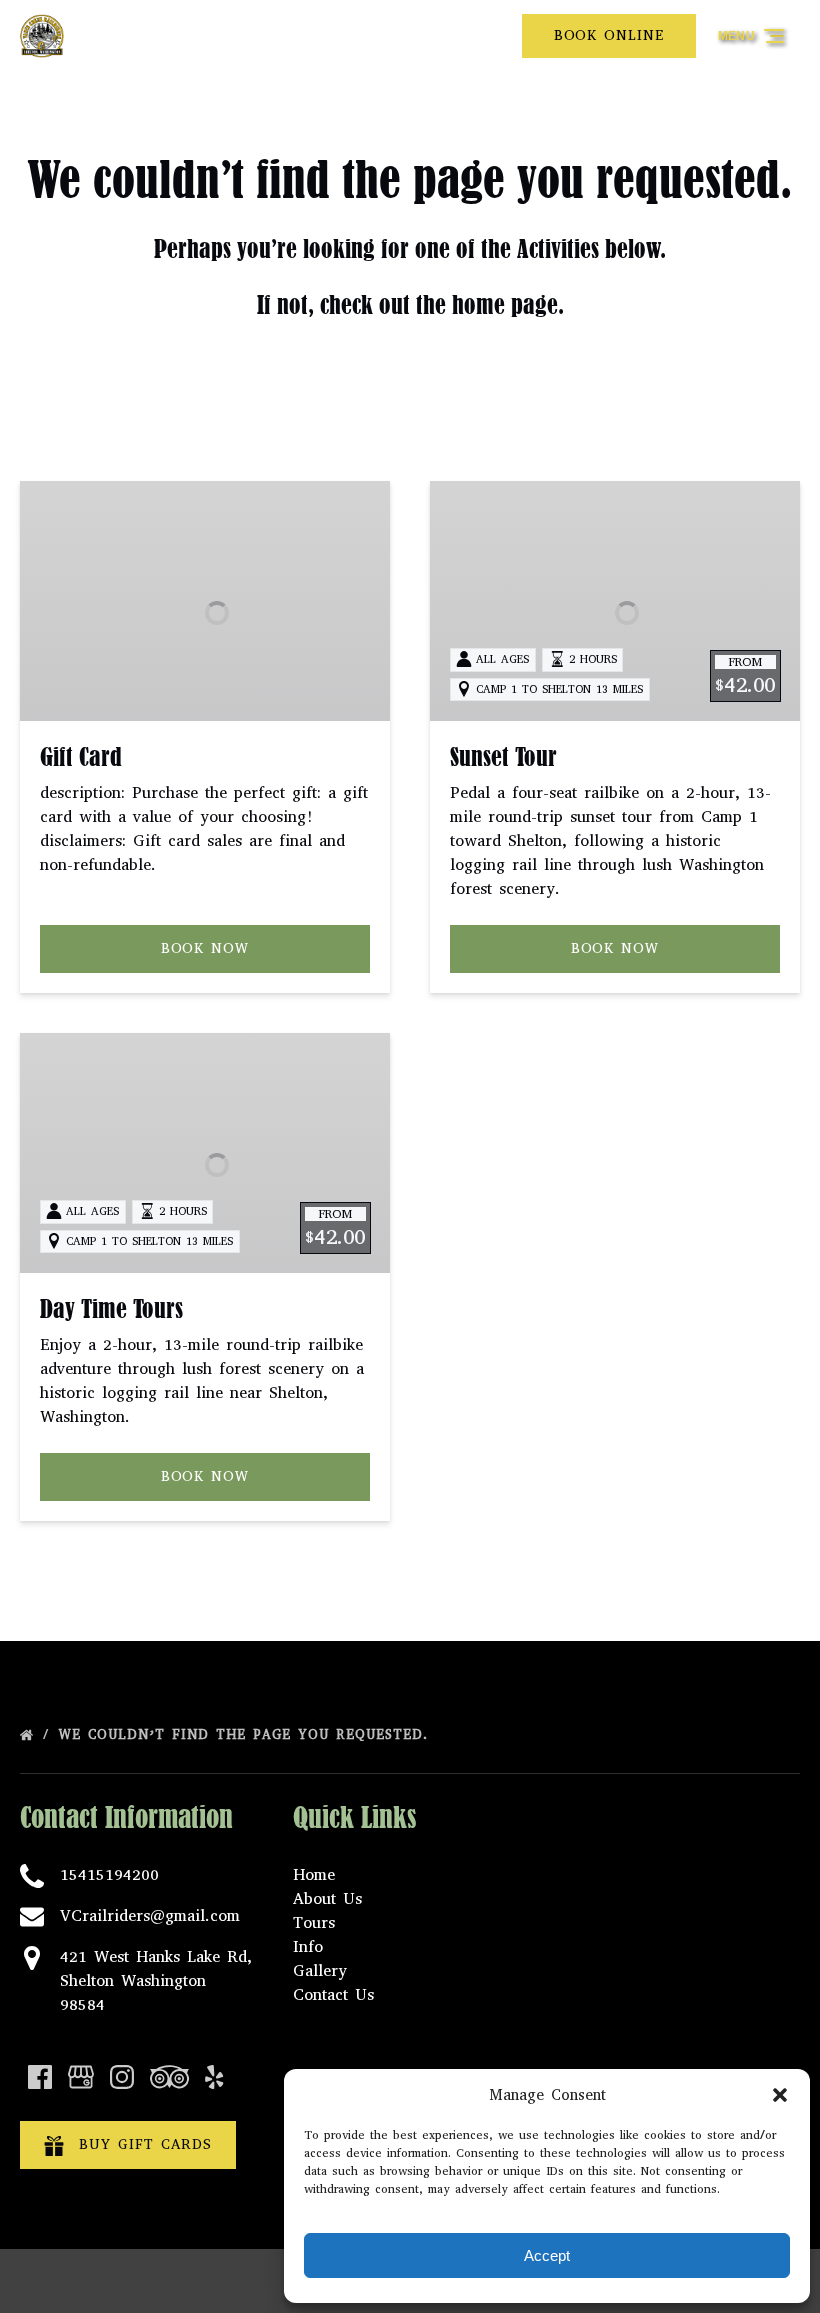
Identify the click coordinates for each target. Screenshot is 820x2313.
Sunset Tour (503, 757)
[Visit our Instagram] (122, 2077)
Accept (547, 2255)
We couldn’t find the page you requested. (247, 1734)
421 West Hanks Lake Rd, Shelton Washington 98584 (156, 1980)
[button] (780, 2095)
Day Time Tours (111, 1309)
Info (308, 1946)
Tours (314, 1922)
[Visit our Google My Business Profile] (81, 2077)
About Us (327, 1898)
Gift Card (81, 757)
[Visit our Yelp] (214, 2077)
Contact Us (333, 1994)
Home (314, 1874)
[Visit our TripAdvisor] (169, 2077)
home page (505, 305)
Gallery (320, 1970)
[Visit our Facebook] (40, 2077)
